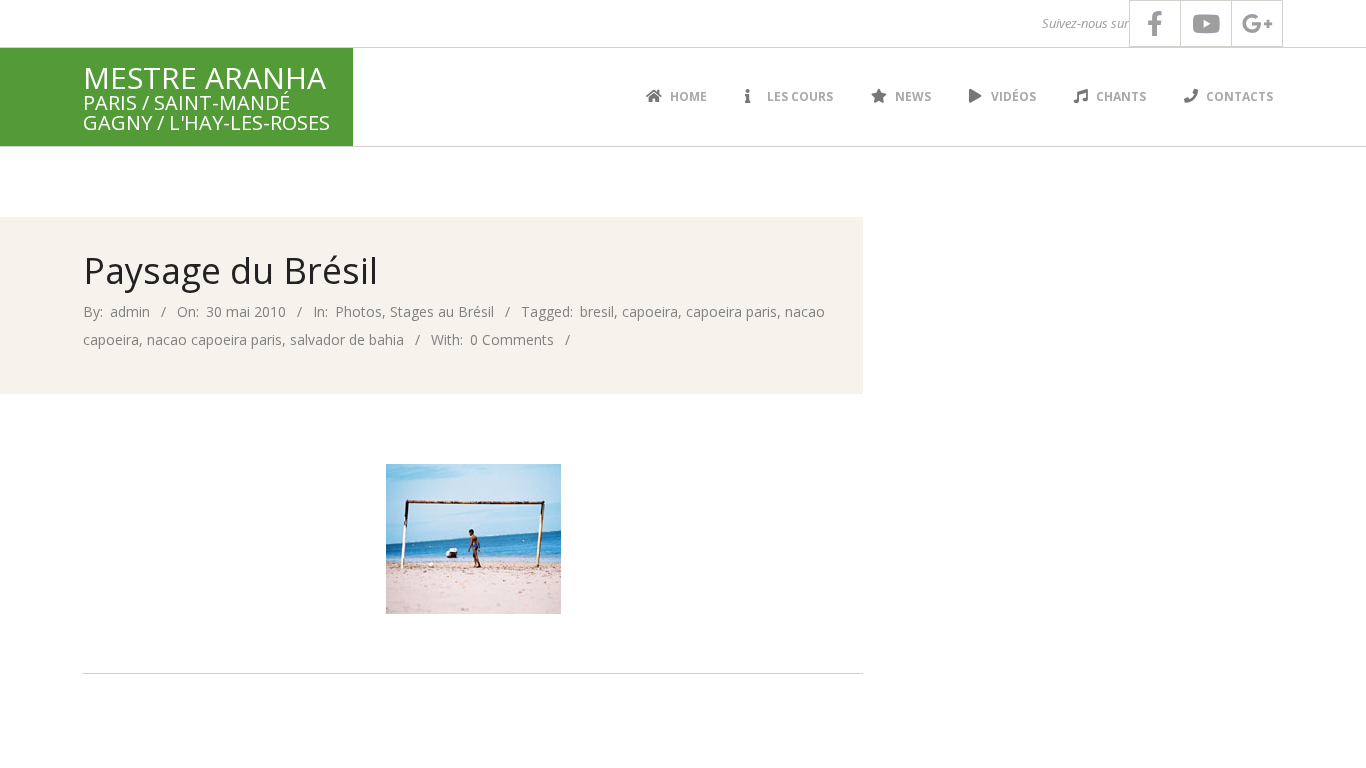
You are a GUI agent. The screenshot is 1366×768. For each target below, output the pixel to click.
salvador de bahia (347, 339)
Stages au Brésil (442, 311)
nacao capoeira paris (214, 339)
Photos (358, 311)
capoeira (650, 311)
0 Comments (512, 339)
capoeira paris (731, 311)
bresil (597, 311)
